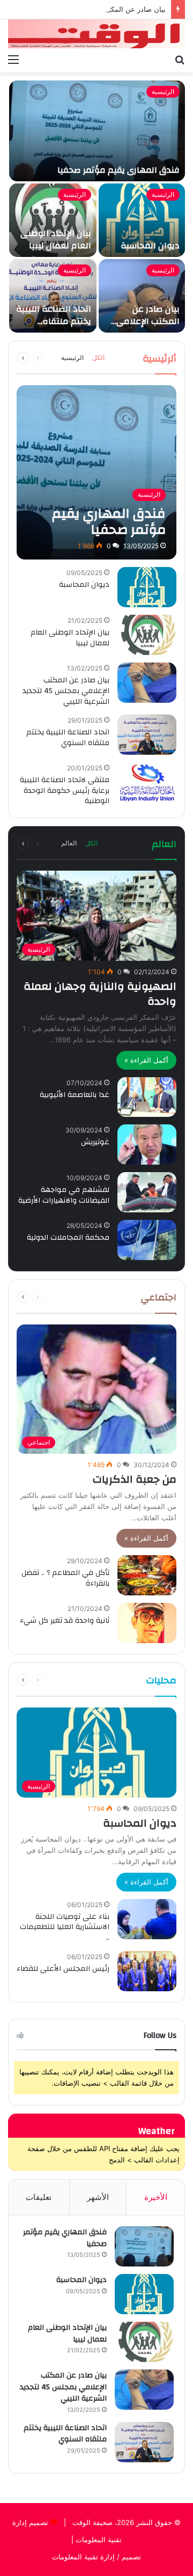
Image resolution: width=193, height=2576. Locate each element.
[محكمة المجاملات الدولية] (147, 1240)
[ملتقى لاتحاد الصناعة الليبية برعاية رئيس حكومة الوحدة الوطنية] (147, 782)
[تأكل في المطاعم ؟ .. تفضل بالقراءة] (147, 1575)
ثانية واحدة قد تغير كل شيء (65, 1621)
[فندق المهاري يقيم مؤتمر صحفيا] (97, 131)
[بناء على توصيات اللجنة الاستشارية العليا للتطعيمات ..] (147, 1919)
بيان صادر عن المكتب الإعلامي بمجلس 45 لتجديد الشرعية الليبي (147, 327)
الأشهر (98, 2197)
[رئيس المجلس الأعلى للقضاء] (147, 1971)
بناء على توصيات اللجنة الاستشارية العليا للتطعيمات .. (65, 1927)
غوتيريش (95, 1142)
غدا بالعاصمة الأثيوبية (75, 1095)
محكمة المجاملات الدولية (68, 1238)
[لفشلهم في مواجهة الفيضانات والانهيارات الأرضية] (147, 1192)
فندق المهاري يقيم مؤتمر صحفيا (118, 170)
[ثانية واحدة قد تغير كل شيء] (147, 1623)
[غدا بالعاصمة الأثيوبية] (147, 1097)
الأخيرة (156, 2197)
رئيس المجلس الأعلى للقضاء (63, 1969)
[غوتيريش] (147, 1145)
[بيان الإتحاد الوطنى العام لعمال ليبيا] (53, 220)
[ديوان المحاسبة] (142, 220)
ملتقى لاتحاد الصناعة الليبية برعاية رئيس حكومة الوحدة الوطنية (65, 790)
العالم (69, 843)
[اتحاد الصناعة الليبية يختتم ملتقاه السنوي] (53, 296)
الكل (98, 358)
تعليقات (39, 2197)
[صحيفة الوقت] (96, 34)
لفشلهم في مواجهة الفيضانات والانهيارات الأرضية (64, 1195)
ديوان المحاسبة (150, 246)
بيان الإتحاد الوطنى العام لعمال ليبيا (56, 239)
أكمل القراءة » (146, 1060)
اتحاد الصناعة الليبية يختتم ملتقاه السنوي (54, 321)
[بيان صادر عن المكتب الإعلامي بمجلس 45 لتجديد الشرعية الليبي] (142, 296)
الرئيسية (163, 91)
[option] (96, 207)
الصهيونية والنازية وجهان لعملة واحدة (100, 994)
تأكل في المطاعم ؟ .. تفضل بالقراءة (65, 1578)
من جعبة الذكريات (135, 1479)
